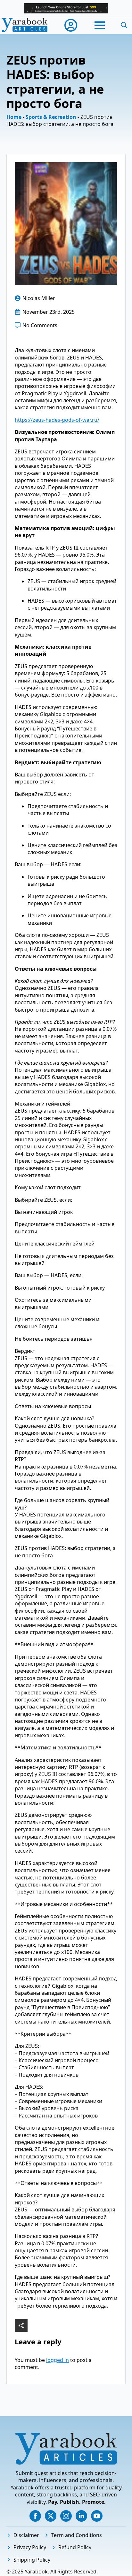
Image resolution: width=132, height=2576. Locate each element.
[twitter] (51, 2516)
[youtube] (97, 2516)
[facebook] (35, 2516)
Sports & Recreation (51, 117)
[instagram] (66, 2516)
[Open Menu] (100, 25)
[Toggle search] (124, 25)
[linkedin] (81, 2516)
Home (14, 117)
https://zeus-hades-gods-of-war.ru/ (57, 420)
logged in (58, 2360)
